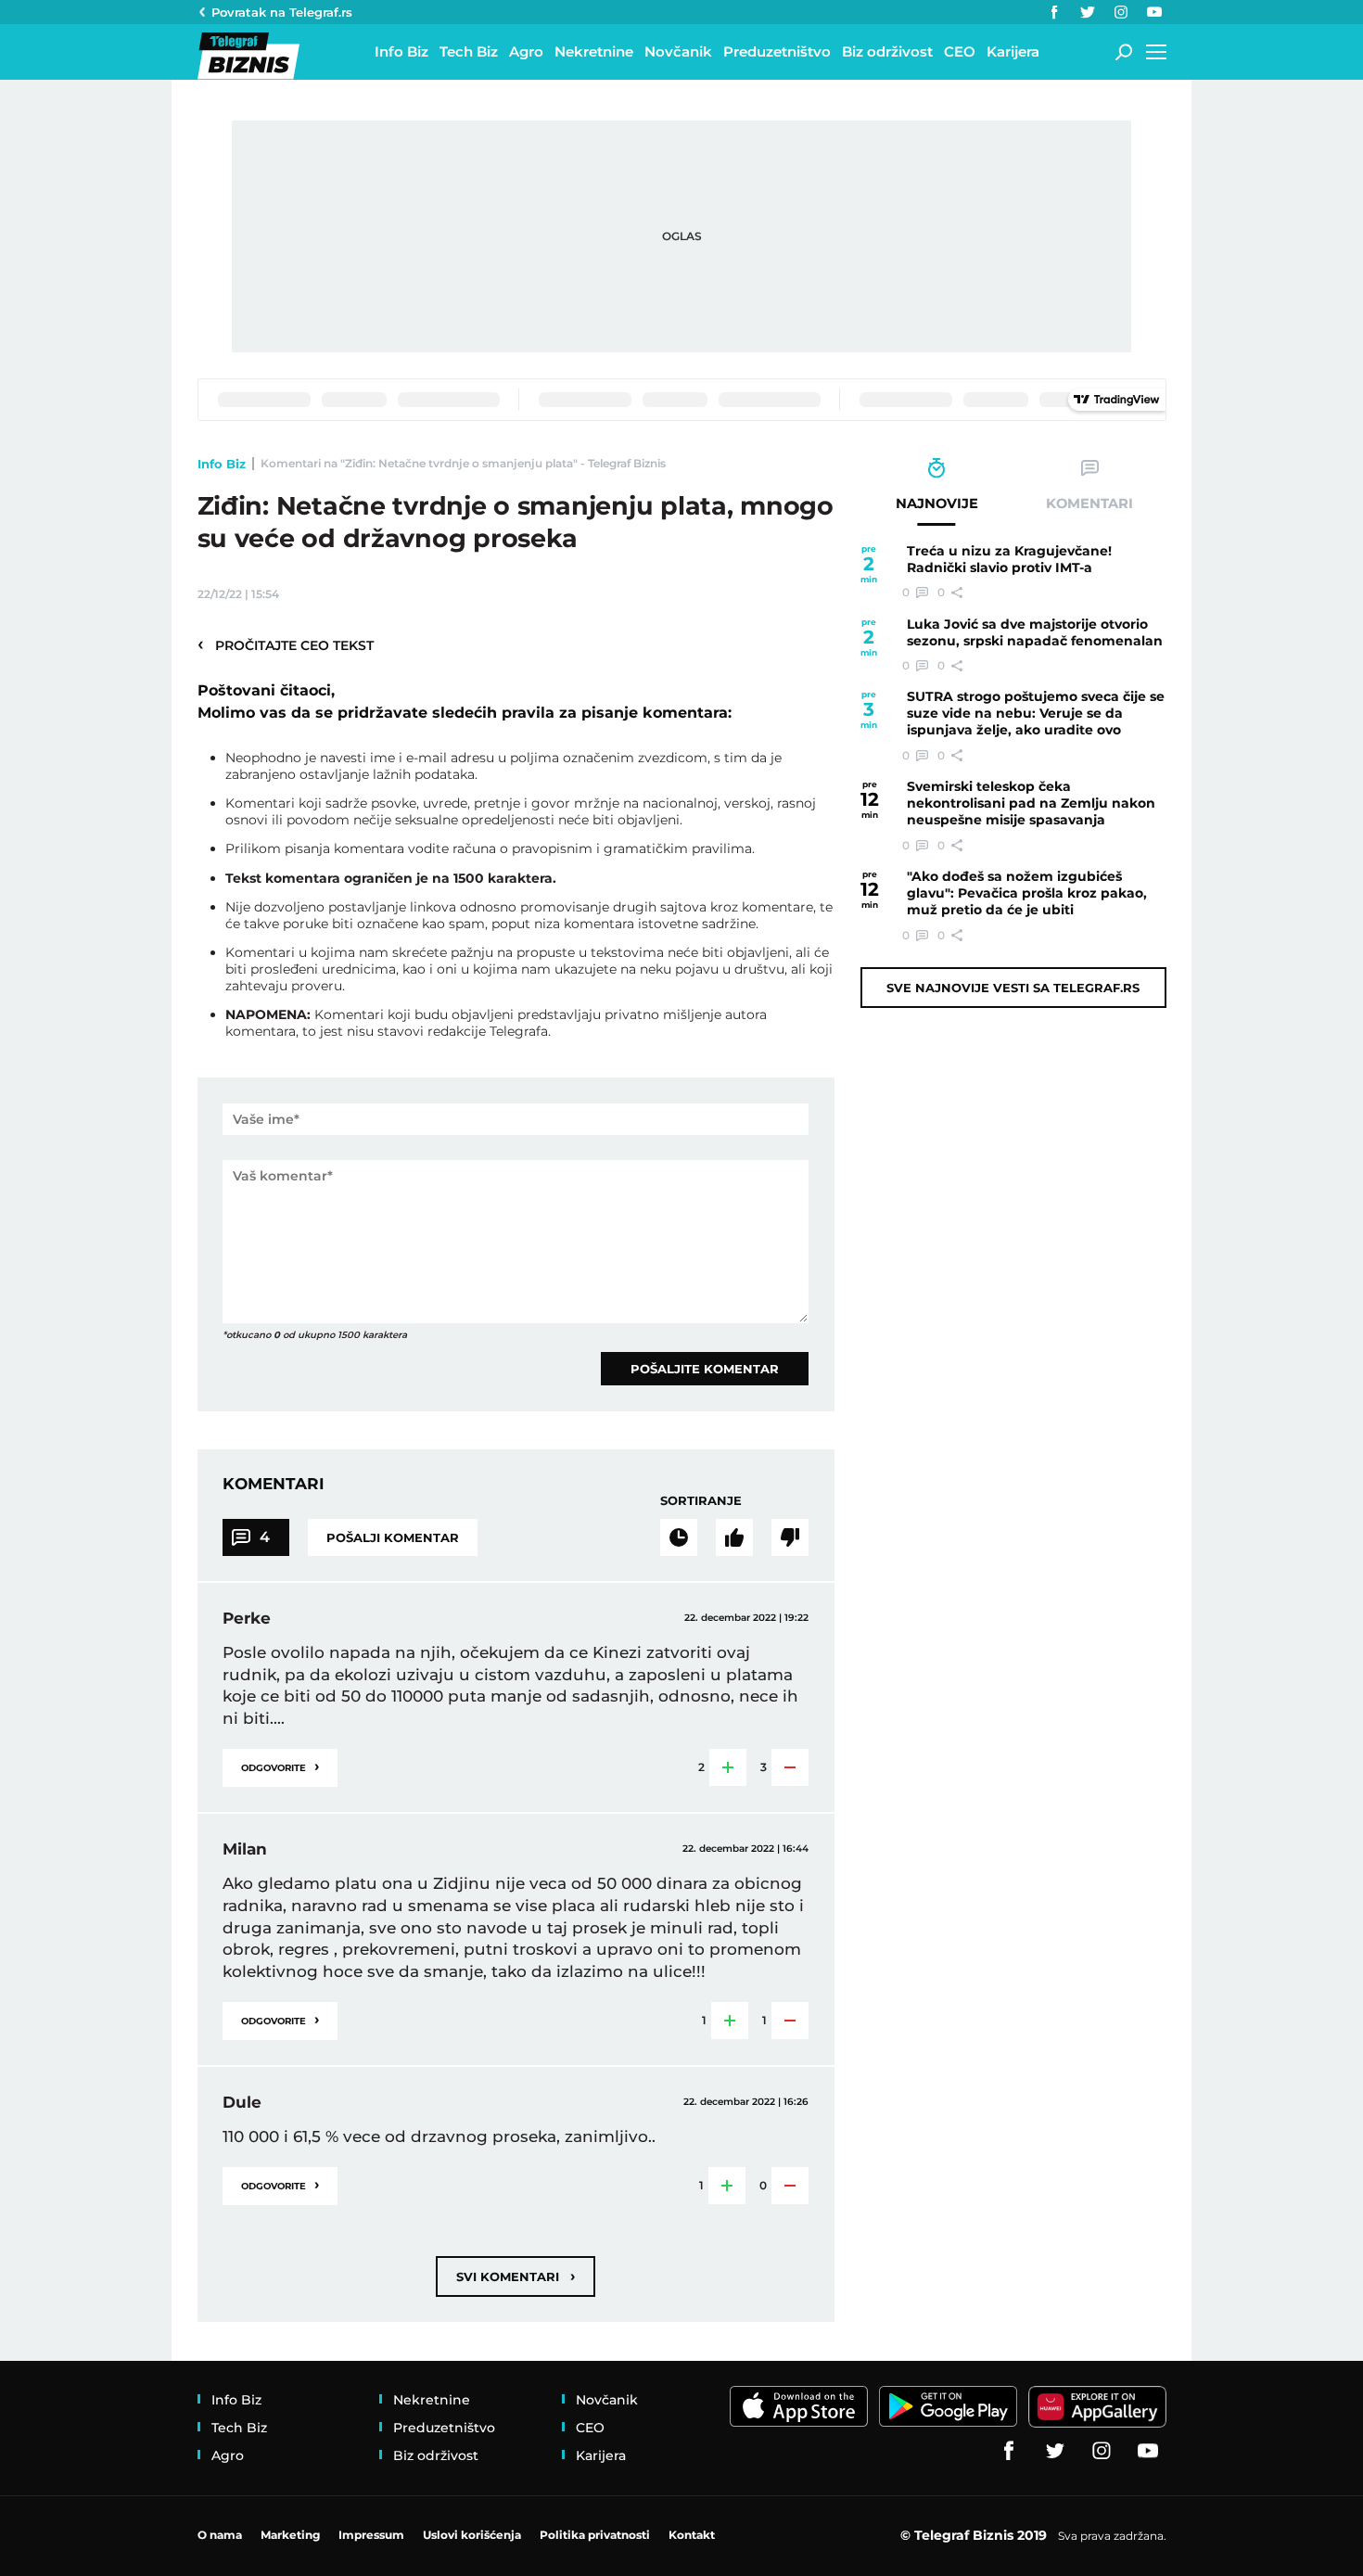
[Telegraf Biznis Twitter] (1088, 12)
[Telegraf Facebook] (1054, 12)
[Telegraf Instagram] (1121, 12)
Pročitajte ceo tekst (286, 644)
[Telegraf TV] (1154, 12)
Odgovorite (280, 1766)
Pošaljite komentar (705, 1369)
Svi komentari (516, 2276)
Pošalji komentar (393, 1537)
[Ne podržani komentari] (790, 1537)
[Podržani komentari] (734, 1537)
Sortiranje (701, 1500)
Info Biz (222, 464)
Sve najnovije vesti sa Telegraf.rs (1013, 988)
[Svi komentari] (679, 1537)
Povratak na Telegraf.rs (282, 12)
